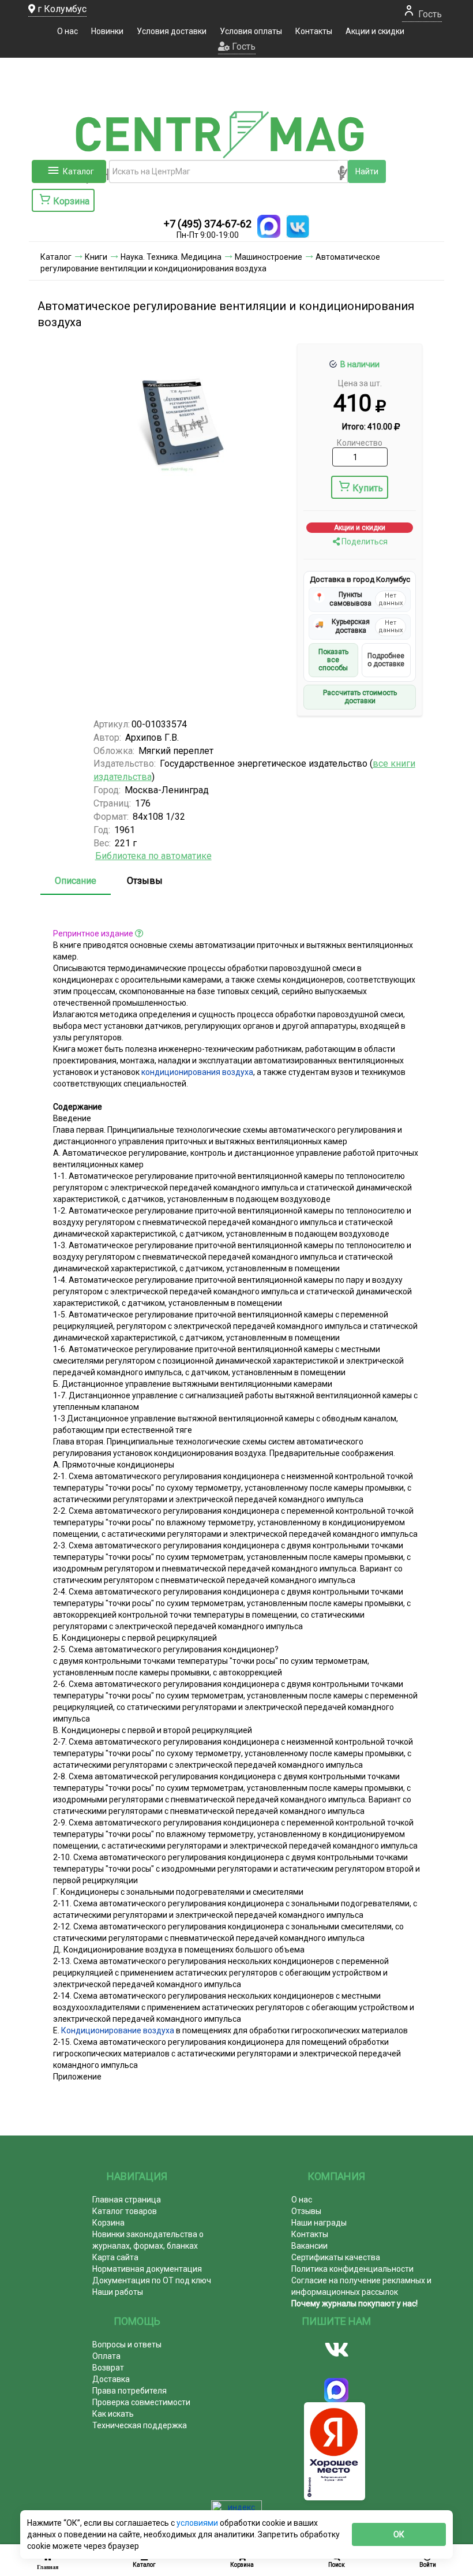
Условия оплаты (251, 31)
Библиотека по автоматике (153, 856)
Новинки (107, 31)
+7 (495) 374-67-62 (208, 224)
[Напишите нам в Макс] (269, 226)
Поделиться (364, 542)
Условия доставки (172, 31)
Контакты (314, 31)
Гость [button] (243, 46)
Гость (429, 14)
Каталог (78, 171)
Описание (76, 881)
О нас (67, 31)
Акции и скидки (375, 31)
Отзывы (145, 881)
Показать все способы (333, 660)
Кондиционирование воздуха (118, 2030)
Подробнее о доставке (386, 660)
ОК (399, 2534)
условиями (198, 2523)
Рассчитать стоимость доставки (360, 697)
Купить (368, 488)
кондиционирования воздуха (197, 1072)
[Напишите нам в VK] (298, 226)
